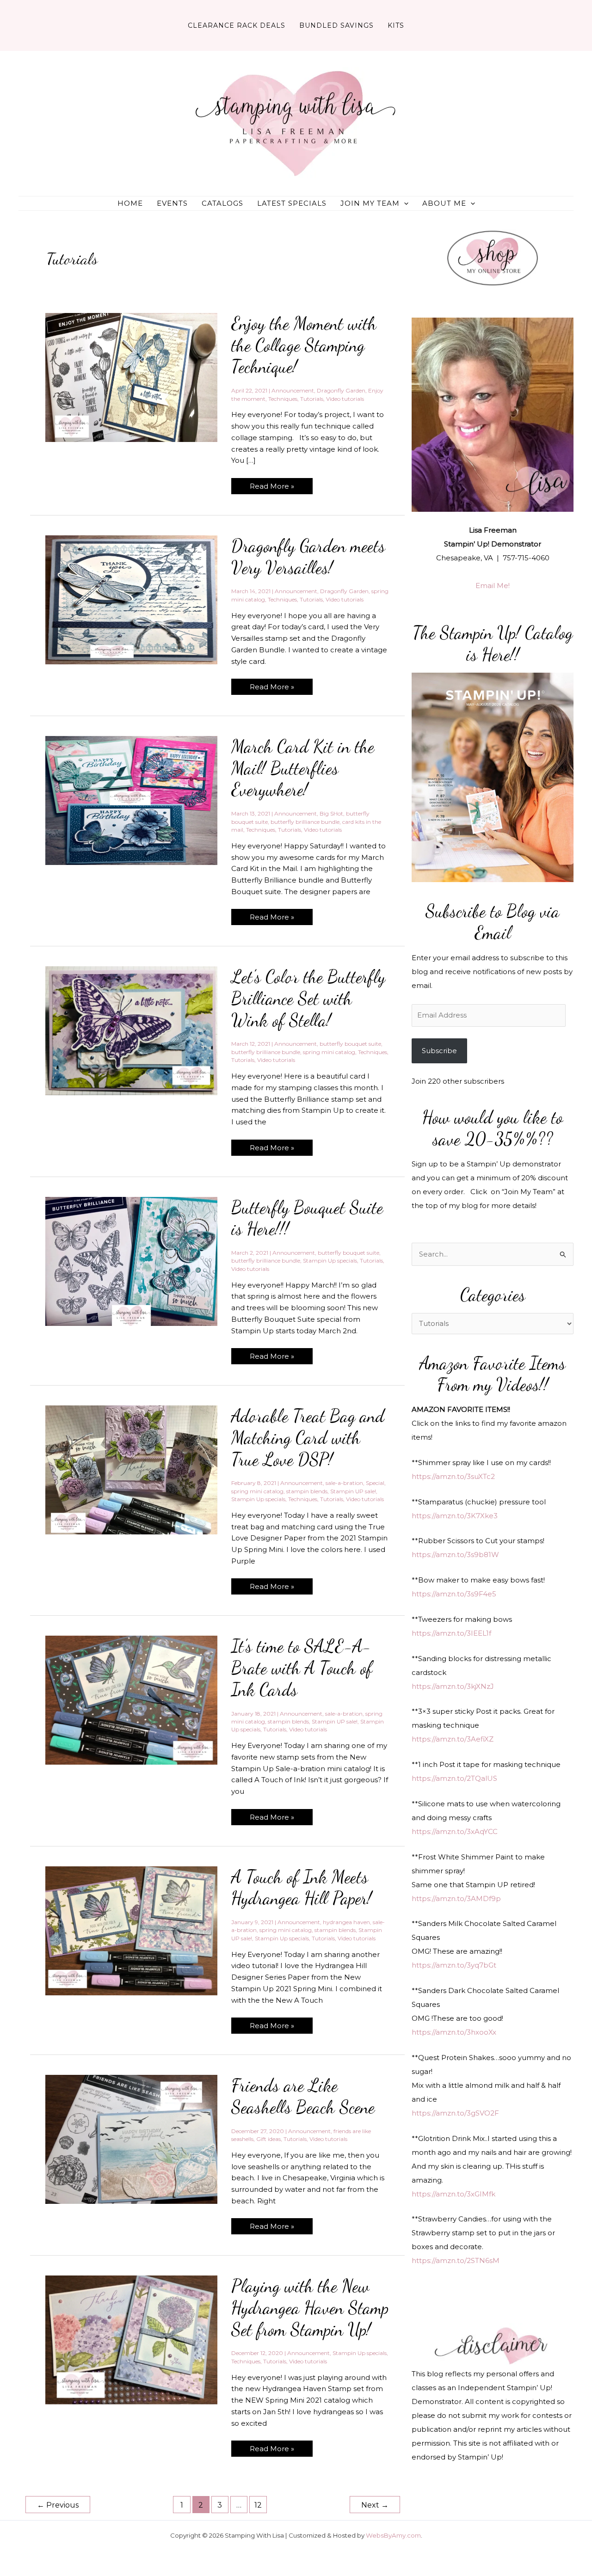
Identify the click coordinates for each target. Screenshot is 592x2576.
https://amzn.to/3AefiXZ (453, 1739)
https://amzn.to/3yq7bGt (454, 1965)
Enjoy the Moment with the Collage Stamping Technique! (304, 345)
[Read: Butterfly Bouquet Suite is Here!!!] (131, 1260)
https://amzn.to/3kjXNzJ (453, 1686)
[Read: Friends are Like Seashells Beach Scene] (131, 2139)
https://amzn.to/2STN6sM (456, 2260)
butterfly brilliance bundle (305, 822)
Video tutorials (345, 399)
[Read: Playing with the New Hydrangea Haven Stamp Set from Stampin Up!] (131, 2340)
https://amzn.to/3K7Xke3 (455, 1516)
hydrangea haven (346, 1922)
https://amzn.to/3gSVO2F (455, 2113)
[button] (404, 203)
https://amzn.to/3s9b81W (455, 1555)
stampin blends (307, 1491)
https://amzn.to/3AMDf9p (456, 1898)
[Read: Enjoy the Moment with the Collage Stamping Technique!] (131, 377)
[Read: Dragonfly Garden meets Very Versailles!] (131, 599)
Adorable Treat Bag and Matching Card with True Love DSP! (308, 1438)
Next (375, 2505)
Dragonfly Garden (341, 390)
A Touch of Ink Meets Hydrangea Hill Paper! (302, 1888)
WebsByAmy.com (393, 2535)
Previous (58, 2505)
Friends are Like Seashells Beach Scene (303, 2096)
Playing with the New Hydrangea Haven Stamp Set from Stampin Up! (310, 2308)
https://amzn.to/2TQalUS (454, 1778)
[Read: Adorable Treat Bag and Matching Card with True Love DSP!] (131, 1469)
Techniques (283, 399)
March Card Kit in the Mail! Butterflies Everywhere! (303, 768)
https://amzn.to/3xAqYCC (455, 1831)
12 (258, 2505)
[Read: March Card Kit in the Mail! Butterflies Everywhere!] (131, 800)
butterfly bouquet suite (350, 1044)
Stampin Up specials (330, 1260)
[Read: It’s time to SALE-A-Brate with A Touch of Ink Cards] (131, 1700)
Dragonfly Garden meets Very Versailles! (308, 557)
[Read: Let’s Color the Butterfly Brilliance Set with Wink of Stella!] (131, 1030)
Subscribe (439, 1051)
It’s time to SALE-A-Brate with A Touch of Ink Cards (302, 1668)
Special (375, 1483)
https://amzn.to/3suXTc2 (453, 1476)
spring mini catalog (329, 1052)
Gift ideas (268, 2139)
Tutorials (312, 399)
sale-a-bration (344, 1483)
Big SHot (331, 813)
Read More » (272, 488)
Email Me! (493, 586)
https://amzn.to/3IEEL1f (451, 1633)
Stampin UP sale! (353, 1491)
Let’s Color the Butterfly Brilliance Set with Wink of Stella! (308, 998)
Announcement (293, 390)
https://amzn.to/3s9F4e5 (454, 1594)
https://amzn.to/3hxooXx (454, 2032)
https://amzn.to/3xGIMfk (453, 2194)
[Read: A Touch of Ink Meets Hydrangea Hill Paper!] (131, 1930)
